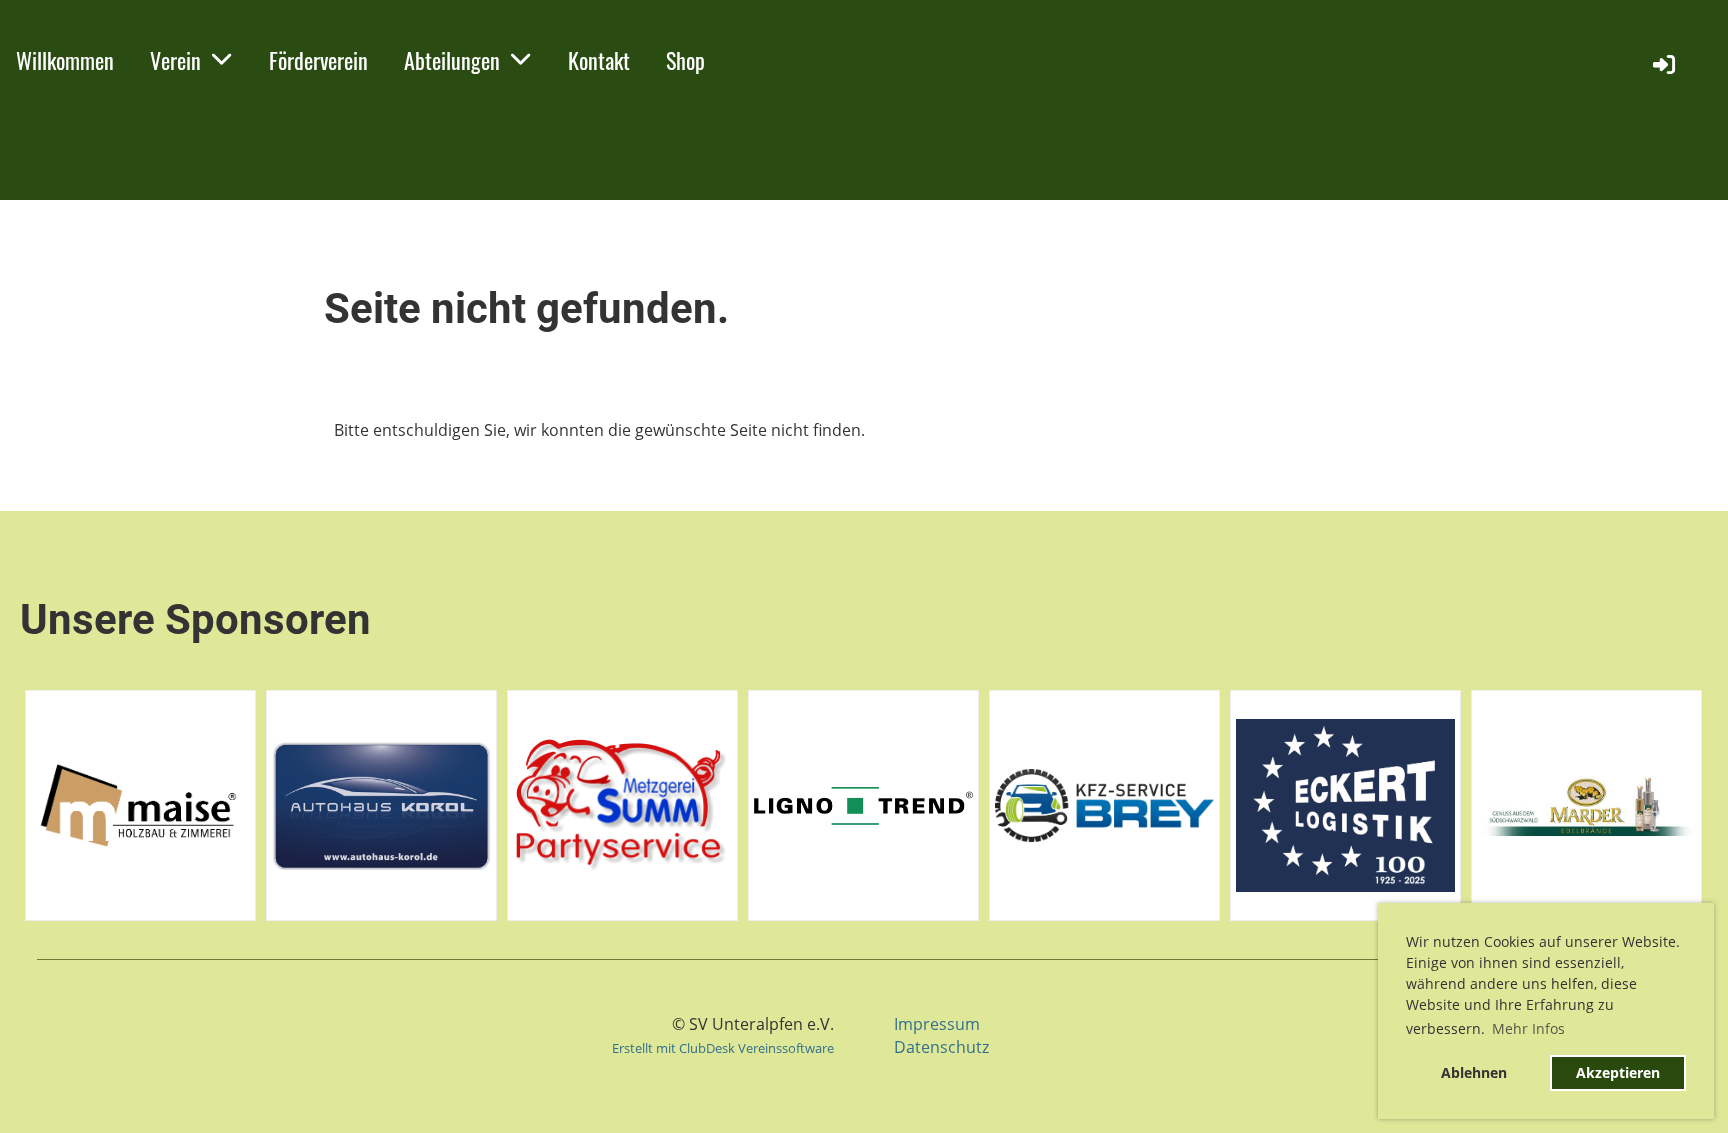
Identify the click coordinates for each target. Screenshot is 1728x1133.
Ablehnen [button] (1474, 1072)
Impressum (937, 1024)
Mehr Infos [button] (1528, 1028)
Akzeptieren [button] (1618, 1072)
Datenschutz (941, 1047)
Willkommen (65, 60)
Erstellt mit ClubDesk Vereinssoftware (723, 1048)
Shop (685, 60)
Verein (175, 60)
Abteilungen (452, 60)
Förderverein (318, 60)
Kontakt (599, 60)
